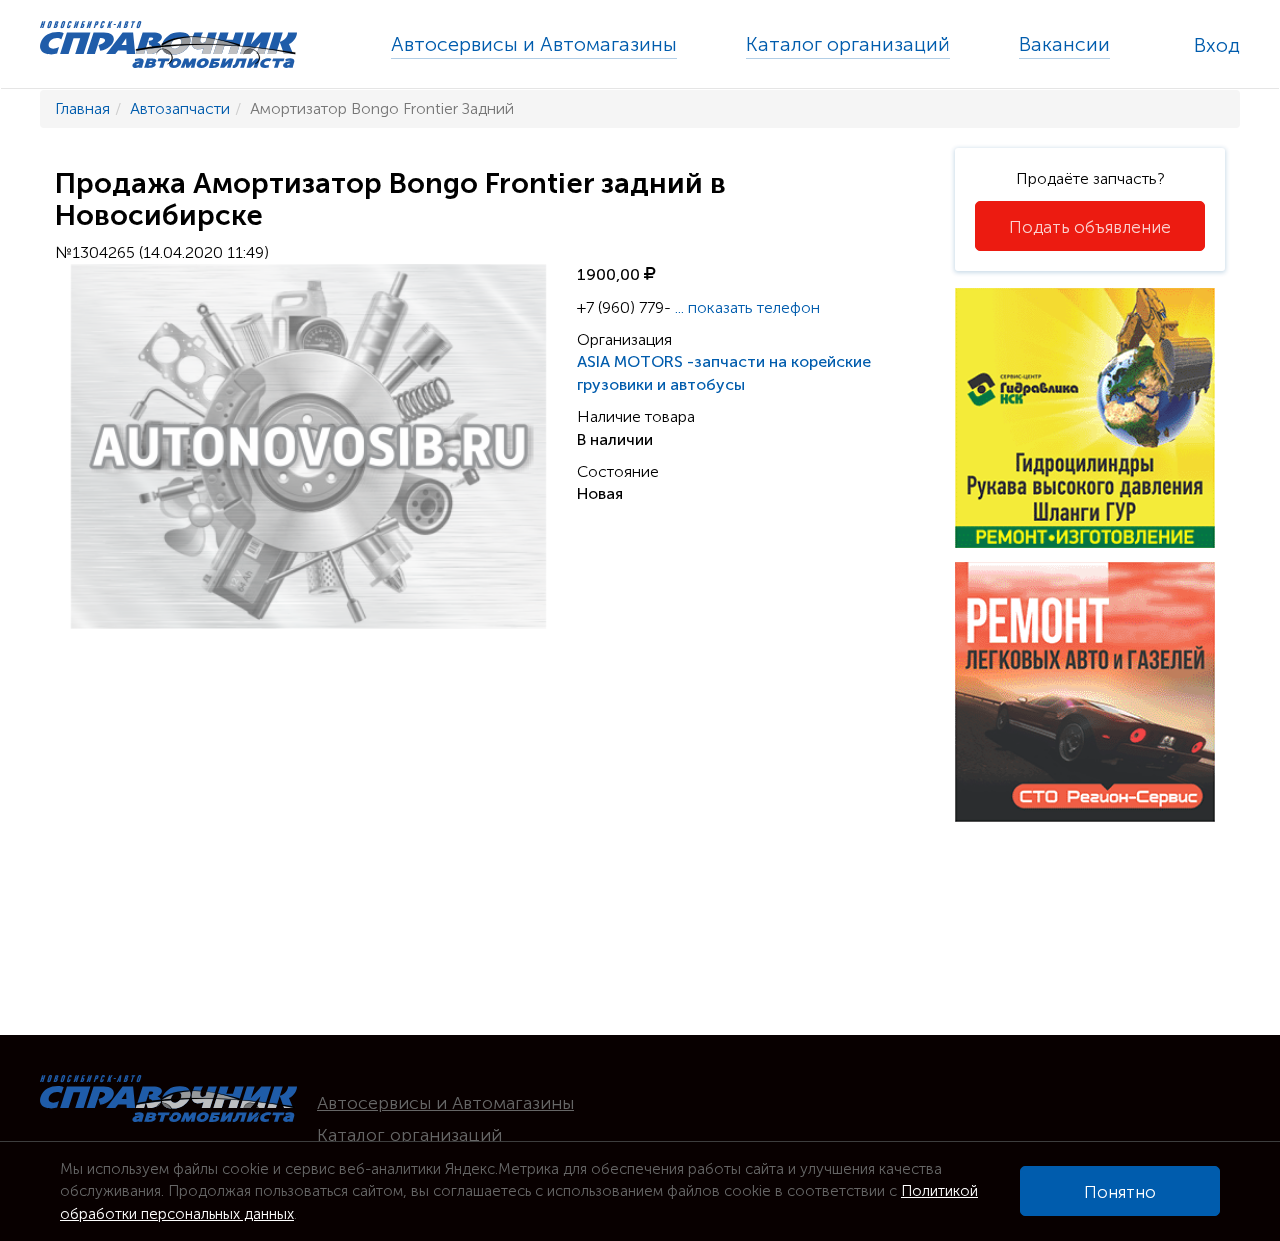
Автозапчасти (180, 108)
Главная (82, 108)
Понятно (1120, 1192)
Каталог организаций (848, 44)
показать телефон (747, 307)
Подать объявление (1090, 227)
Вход (1217, 45)
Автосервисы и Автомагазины (534, 44)
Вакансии (1064, 44)
